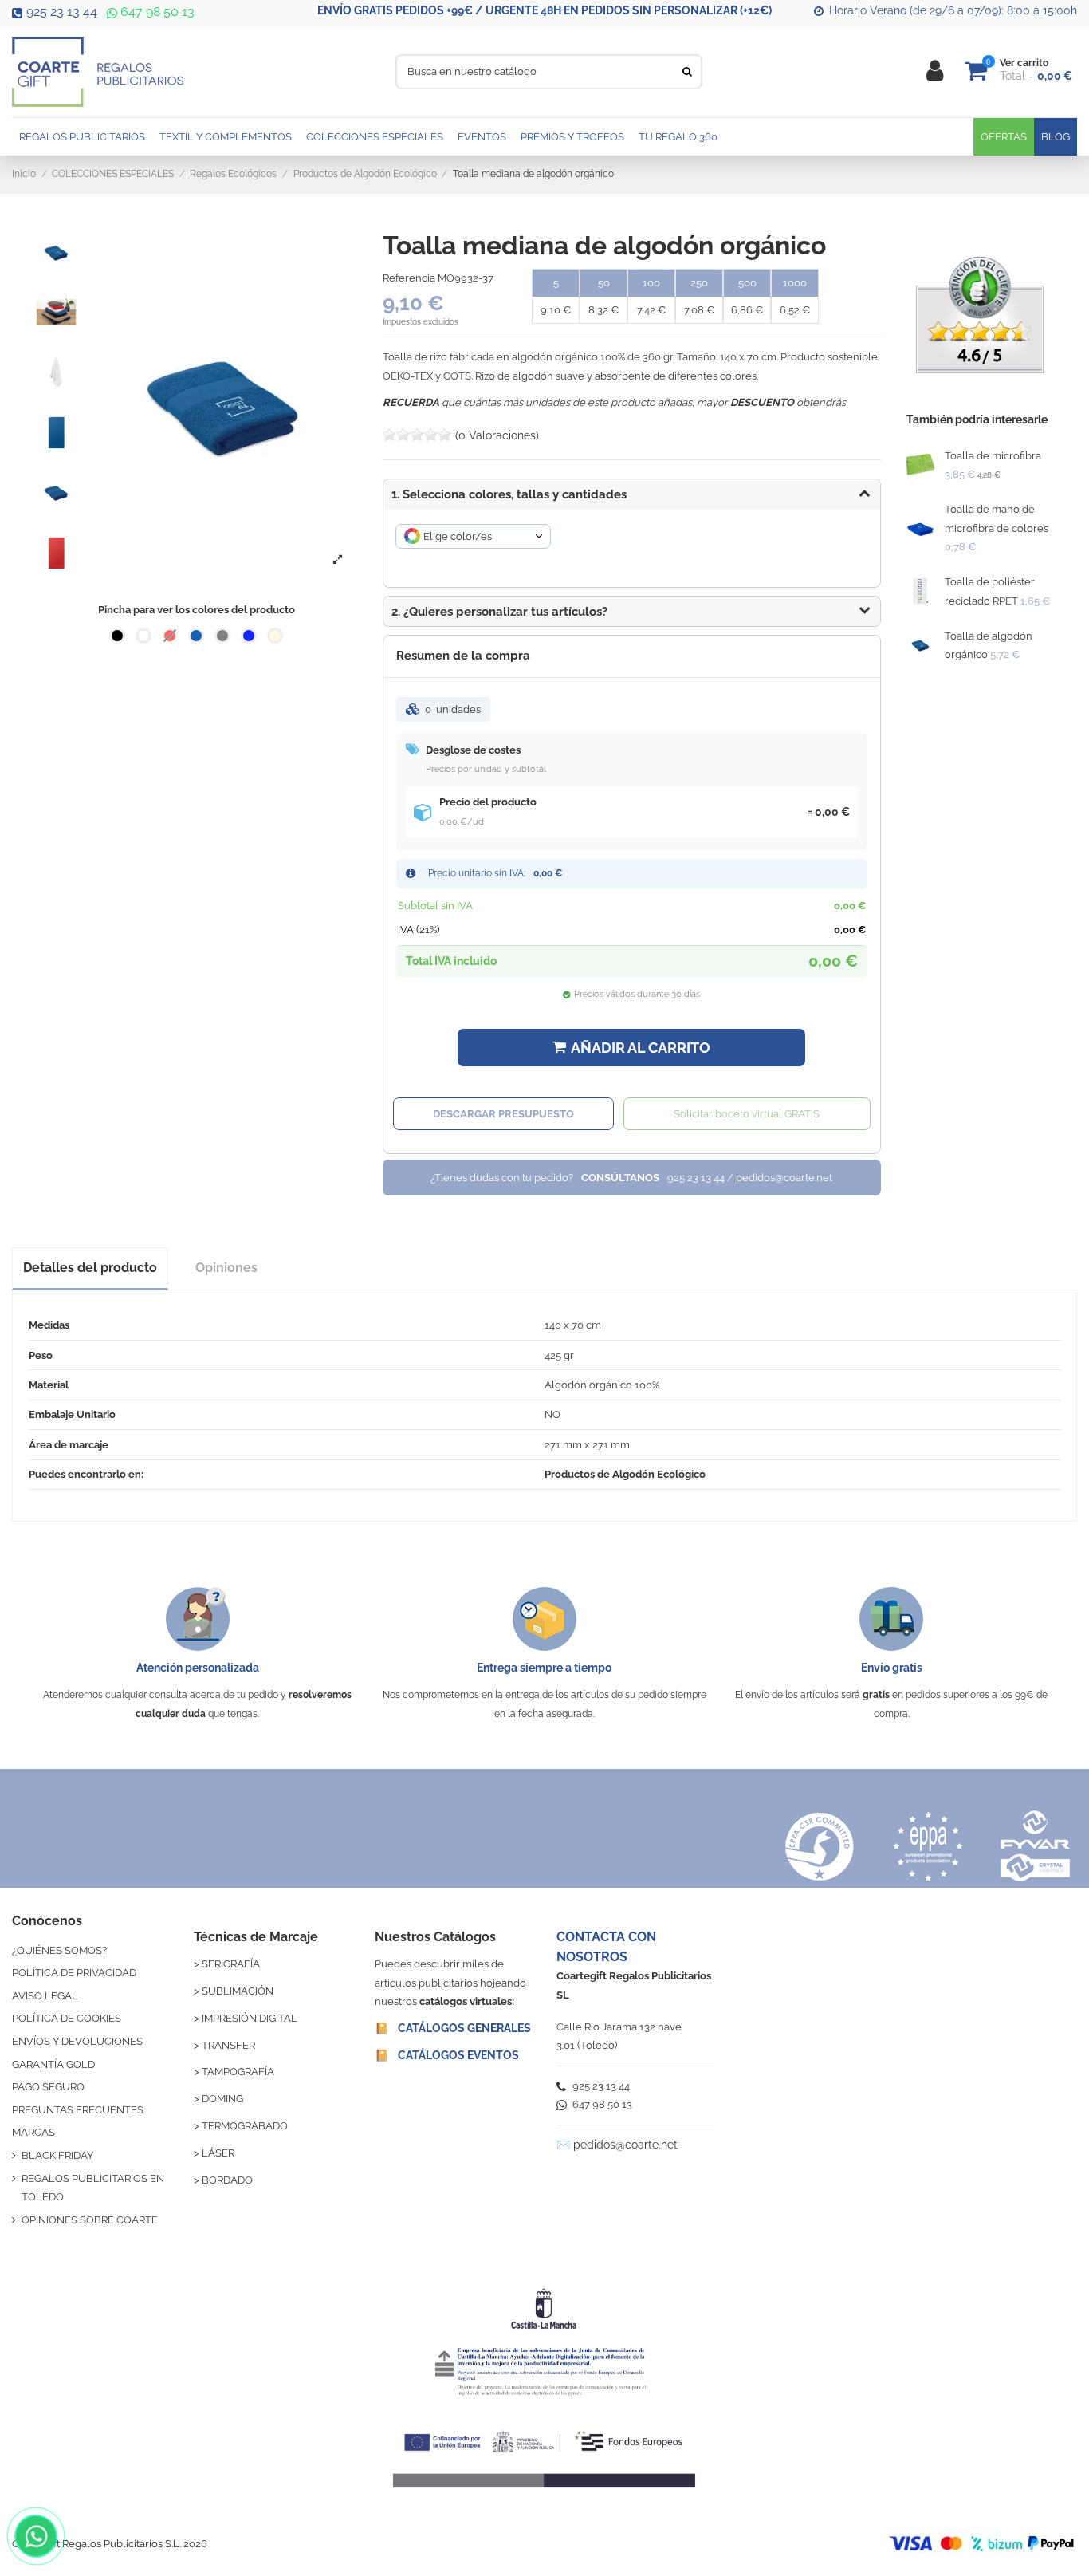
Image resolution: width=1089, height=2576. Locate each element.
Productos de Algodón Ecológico (625, 1474)
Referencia (409, 278)
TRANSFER (228, 2045)
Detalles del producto (90, 1268)
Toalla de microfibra (993, 456)
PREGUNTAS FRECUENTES (78, 2110)
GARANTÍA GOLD (53, 2064)
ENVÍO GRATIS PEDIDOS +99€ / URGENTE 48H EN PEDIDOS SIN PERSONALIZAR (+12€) (544, 10)
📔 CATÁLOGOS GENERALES (453, 2028)
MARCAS (33, 2132)
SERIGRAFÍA (231, 1964)
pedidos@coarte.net (625, 2145)
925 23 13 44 (62, 12)
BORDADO (227, 2180)
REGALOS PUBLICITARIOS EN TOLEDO (93, 2188)
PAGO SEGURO (48, 2087)
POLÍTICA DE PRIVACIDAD (74, 1973)
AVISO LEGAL (45, 1996)
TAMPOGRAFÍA (238, 2072)
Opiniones (226, 1268)
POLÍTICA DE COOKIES (67, 2018)
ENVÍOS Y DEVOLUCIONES (77, 2041)
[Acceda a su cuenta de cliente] (935, 71)
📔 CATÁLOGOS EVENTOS (447, 2055)
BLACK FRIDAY (57, 2155)
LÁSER (218, 2153)
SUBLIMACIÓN (238, 1991)
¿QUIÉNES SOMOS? (59, 1950)
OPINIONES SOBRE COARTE (90, 2220)
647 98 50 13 (156, 12)
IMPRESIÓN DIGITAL (250, 2018)
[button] (632, 612)
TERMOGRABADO (245, 2126)
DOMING (222, 2099)
